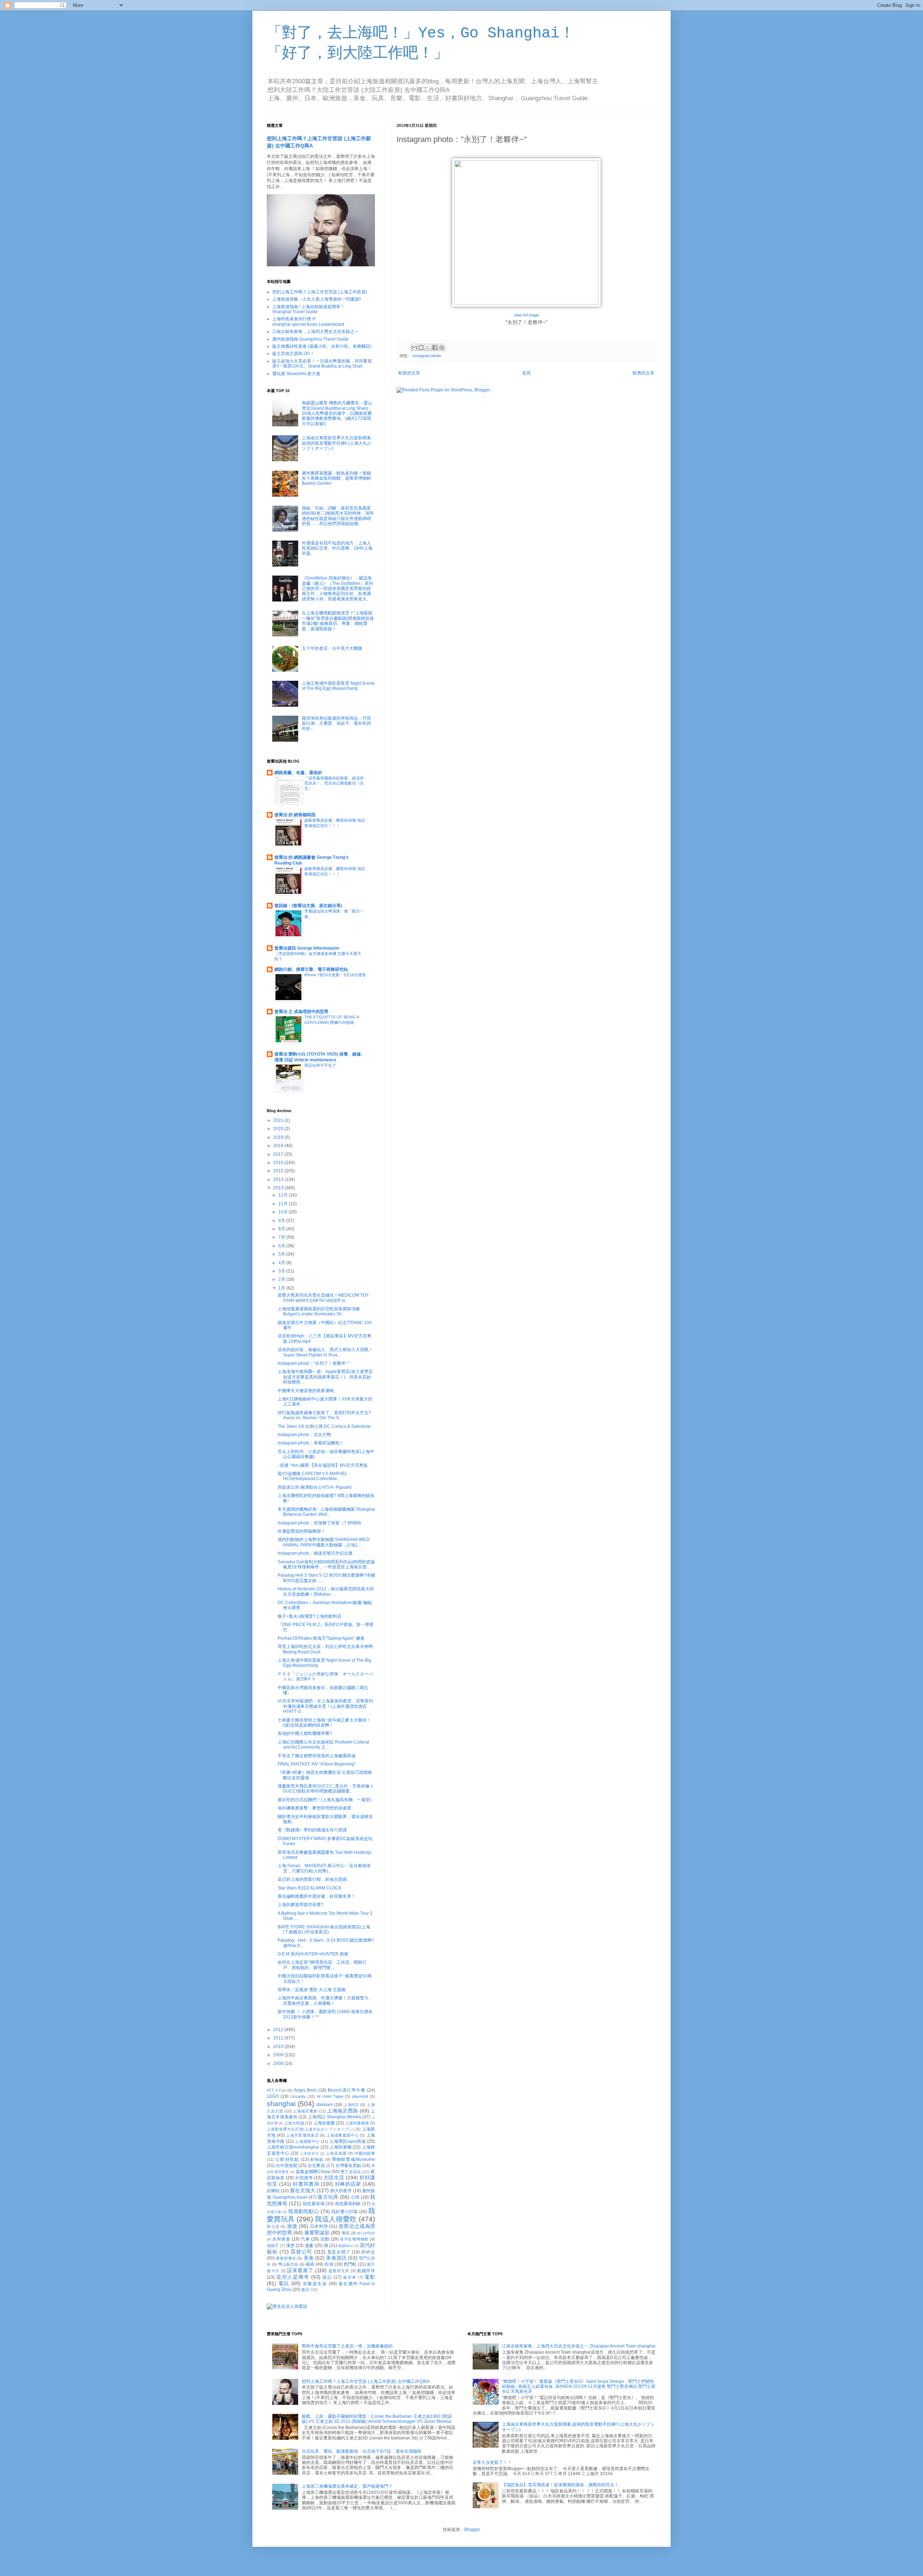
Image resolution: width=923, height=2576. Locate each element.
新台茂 (273, 2226)
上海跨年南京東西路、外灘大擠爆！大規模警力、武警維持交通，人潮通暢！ (325, 2000)
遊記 (327, 2277)
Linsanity (298, 2096)
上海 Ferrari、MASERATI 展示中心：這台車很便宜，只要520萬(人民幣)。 (324, 1868)
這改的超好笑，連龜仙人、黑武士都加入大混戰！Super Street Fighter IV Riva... (325, 1352)
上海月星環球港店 (302, 2135)
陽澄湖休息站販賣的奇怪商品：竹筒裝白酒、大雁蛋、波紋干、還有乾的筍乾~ (336, 723)
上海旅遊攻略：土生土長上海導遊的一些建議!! (317, 299)
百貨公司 (301, 2252)
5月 (282, 1254)
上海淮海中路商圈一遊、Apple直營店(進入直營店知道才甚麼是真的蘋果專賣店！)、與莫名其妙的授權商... (325, 1377)
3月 (282, 1271)
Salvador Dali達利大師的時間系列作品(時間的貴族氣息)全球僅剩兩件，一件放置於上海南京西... (326, 1564)
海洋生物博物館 (354, 2239)
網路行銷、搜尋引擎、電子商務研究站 (311, 969)
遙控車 (350, 2277)
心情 (355, 2197)
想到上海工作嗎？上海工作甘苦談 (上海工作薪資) (320, 292)
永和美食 (281, 2239)
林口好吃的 (366, 2233)
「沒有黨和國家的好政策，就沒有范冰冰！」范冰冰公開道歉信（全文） (334, 783)
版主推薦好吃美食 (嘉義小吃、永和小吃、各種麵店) (322, 346)
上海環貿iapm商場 (348, 2141)
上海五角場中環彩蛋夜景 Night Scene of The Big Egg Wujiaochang (338, 686)
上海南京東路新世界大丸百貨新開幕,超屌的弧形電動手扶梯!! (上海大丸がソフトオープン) (337, 443)
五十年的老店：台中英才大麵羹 (332, 648)
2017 (279, 1154)
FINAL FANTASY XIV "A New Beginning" (317, 1764)
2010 (279, 2047)
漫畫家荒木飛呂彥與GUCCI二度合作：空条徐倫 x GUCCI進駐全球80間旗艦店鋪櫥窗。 (325, 1789)
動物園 (317, 2159)
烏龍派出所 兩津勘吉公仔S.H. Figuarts (315, 1487)
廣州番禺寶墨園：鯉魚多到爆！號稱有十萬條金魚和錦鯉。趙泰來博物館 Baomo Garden (336, 478)
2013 (279, 1188)
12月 (284, 1195)
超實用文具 (339, 2271)
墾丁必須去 (351, 2172)
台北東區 (316, 2166)
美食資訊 (336, 2258)
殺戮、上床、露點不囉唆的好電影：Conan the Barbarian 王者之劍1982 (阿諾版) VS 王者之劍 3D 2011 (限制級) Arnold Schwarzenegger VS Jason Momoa (377, 2419)
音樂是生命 (315, 2284)
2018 (279, 1146)
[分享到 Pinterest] (442, 347)
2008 (279, 2064)
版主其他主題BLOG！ (293, 354)
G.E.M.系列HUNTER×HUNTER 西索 (313, 1954)
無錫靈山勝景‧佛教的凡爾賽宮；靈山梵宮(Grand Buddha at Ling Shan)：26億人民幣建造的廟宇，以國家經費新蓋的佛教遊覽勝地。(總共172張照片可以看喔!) (337, 413)
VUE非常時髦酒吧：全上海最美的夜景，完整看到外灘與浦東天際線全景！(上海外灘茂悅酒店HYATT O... (325, 1706)
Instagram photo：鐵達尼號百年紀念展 (315, 1553)
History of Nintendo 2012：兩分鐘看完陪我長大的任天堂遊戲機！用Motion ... (326, 1591)
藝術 (310, 2264)
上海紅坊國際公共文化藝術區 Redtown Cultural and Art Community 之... (323, 1745)
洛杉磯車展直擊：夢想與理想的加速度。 (317, 1808)
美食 (309, 2258)
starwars (324, 2105)
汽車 (305, 2239)
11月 (284, 1204)
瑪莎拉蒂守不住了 (320, 1065)
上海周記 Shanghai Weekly (335, 2117)
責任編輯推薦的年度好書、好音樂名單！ (317, 1896)
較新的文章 (409, 373)
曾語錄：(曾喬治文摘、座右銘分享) (308, 906)
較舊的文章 (644, 373)
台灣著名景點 (348, 2166)
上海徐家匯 (324, 2123)
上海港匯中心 (307, 2141)
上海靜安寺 (310, 2153)
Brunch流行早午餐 (347, 2090)
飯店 (305, 2289)
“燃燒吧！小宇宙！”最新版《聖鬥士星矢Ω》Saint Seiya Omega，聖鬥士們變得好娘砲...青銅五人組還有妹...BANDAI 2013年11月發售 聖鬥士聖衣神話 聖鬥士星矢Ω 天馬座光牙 (579, 2387)
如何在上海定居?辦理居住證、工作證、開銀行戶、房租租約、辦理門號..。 (322, 1965)
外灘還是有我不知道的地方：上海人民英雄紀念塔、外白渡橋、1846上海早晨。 (337, 548)
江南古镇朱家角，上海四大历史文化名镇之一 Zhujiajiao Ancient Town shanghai (579, 2346)
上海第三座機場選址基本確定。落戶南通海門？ (347, 2486)
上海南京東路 (305, 2111)
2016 (279, 1163)
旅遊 (292, 2226)
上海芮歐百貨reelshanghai (293, 2147)
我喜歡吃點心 (303, 2211)
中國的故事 (365, 2153)
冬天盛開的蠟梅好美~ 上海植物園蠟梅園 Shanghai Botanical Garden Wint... (326, 1512)
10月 (284, 1212)
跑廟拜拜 (366, 2271)
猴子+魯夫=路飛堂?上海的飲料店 (310, 1616)
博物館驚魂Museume (353, 2159)
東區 (346, 2233)
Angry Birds (305, 2090)
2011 (279, 2038)
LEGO (273, 2096)
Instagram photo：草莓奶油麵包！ (311, 1443)
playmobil (360, 2096)
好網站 (273, 2191)
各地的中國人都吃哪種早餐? (305, 1733)
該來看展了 (300, 2270)
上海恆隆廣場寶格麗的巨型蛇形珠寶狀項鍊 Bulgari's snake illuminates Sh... (319, 1311)
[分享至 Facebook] (435, 347)
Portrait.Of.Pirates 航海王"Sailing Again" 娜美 (321, 1638)
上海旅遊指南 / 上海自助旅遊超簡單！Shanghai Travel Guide (308, 309)
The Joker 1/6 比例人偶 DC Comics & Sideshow (324, 1426)
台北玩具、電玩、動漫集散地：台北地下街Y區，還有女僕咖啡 (362, 2451)
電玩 (284, 2283)
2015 (279, 1171)
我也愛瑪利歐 (348, 2204)
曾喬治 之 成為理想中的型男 (301, 1012)
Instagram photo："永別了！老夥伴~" (313, 1363)
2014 (279, 1180)
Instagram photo (427, 356)
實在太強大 (302, 2190)
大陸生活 (334, 2177)
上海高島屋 (336, 2153)
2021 (279, 1120)
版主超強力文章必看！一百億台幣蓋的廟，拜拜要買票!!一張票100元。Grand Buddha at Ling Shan (322, 364)
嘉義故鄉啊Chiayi (313, 2172)
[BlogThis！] (421, 347)
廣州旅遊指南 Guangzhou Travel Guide (310, 339)
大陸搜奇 (304, 2178)
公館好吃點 (287, 2159)
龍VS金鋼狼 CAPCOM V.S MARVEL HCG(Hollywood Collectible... (313, 1476)
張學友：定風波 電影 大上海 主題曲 (312, 1990)
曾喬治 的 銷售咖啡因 (295, 815)
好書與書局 (306, 2184)
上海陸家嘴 (341, 2147)
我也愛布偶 (313, 2204)
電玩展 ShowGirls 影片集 (296, 374)
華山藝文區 (288, 2264)
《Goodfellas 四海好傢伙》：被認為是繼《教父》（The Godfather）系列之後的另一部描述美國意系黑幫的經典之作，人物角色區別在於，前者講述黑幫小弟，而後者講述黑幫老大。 (337, 589)
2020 (279, 1129)
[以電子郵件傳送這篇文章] (414, 347)
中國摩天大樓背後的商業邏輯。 (308, 1391)
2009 (279, 2055)
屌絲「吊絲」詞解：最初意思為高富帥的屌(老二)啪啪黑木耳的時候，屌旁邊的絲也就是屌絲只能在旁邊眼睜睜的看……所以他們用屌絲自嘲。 (338, 516)
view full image (527, 315)
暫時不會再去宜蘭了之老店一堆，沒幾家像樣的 (347, 2346)
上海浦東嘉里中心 (343, 2135)
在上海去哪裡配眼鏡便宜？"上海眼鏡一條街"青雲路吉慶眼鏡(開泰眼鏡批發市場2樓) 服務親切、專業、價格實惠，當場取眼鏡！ (338, 621)
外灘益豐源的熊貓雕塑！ (301, 1531)
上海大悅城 (294, 2123)
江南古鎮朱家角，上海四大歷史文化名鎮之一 (315, 332)
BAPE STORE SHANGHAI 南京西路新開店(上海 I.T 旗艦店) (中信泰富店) (324, 1929)
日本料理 (319, 2226)
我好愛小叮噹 (345, 2212)
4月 (282, 1263)
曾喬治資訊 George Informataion (307, 948)
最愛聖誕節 (317, 2233)
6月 (282, 1246)
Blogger (472, 2530)
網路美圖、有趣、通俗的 (298, 773)
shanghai (281, 2104)
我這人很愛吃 (336, 2219)
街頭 (329, 2264)
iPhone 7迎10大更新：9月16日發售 (335, 975)
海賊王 (273, 2246)
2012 (279, 2030)
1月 (282, 1288)
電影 (370, 2277)
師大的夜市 (341, 2191)
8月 (282, 1229)
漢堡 (290, 2246)
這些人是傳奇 (293, 2277)
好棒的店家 (348, 2184)
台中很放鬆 (287, 2166)
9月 (282, 1221)
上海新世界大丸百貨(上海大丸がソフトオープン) (311, 2129)
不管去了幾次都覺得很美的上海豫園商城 (317, 1756)
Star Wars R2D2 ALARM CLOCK (310, 1888)
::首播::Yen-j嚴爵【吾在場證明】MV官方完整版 (323, 1465)
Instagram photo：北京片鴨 (304, 1435)
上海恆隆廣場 (357, 2123)
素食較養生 (286, 2258)
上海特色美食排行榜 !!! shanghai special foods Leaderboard (308, 321)
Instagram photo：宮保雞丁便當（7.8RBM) (319, 1523)
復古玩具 (328, 2197)
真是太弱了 (339, 2252)
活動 (325, 2239)
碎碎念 (368, 2252)
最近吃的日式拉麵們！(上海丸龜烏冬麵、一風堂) (324, 1800)
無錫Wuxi (346, 2246)
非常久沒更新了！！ (492, 2462)
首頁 (526, 373)
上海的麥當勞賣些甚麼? (301, 1905)
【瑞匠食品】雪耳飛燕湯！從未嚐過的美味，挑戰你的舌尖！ (560, 2485)
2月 (282, 1279)
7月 (282, 1237)
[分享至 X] (428, 347)
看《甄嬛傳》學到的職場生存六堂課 (312, 1830)
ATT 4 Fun (276, 2090)
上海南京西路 (343, 2111)
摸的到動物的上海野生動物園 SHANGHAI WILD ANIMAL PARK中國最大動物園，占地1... (324, 1542)
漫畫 (309, 2246)
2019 (279, 1137)
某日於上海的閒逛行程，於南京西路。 (314, 1879)
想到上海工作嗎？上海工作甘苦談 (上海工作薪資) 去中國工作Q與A (366, 2381)
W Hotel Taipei (330, 2096)
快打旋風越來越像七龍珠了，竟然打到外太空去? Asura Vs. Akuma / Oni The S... (324, 1415)
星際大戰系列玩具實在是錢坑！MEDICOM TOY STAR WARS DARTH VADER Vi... (323, 1298)
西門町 (350, 2264)
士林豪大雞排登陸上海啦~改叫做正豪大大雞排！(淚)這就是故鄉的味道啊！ (324, 1723)
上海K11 (351, 2105)
